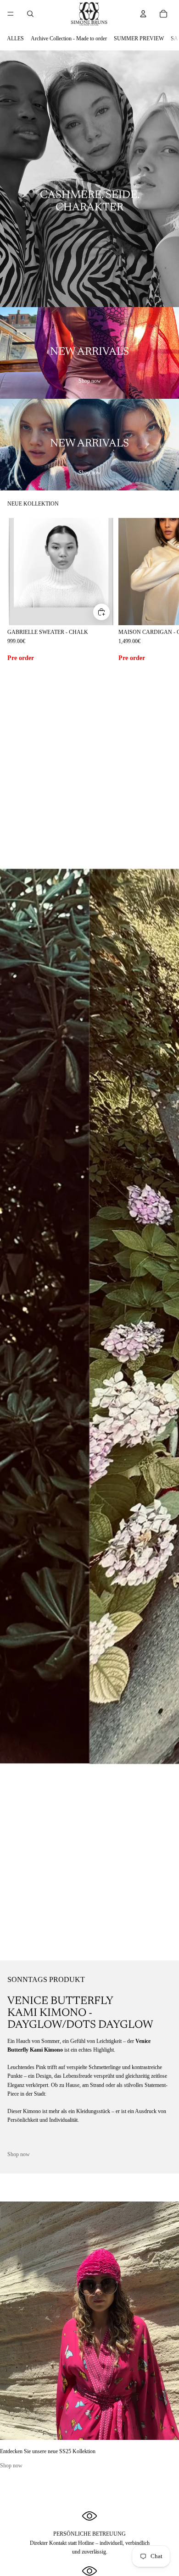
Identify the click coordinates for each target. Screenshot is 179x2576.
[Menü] (11, 14)
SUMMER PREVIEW (139, 39)
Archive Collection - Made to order (69, 39)
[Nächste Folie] (162, 591)
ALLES (15, 39)
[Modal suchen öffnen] (30, 14)
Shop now (90, 381)
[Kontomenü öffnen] (143, 14)
